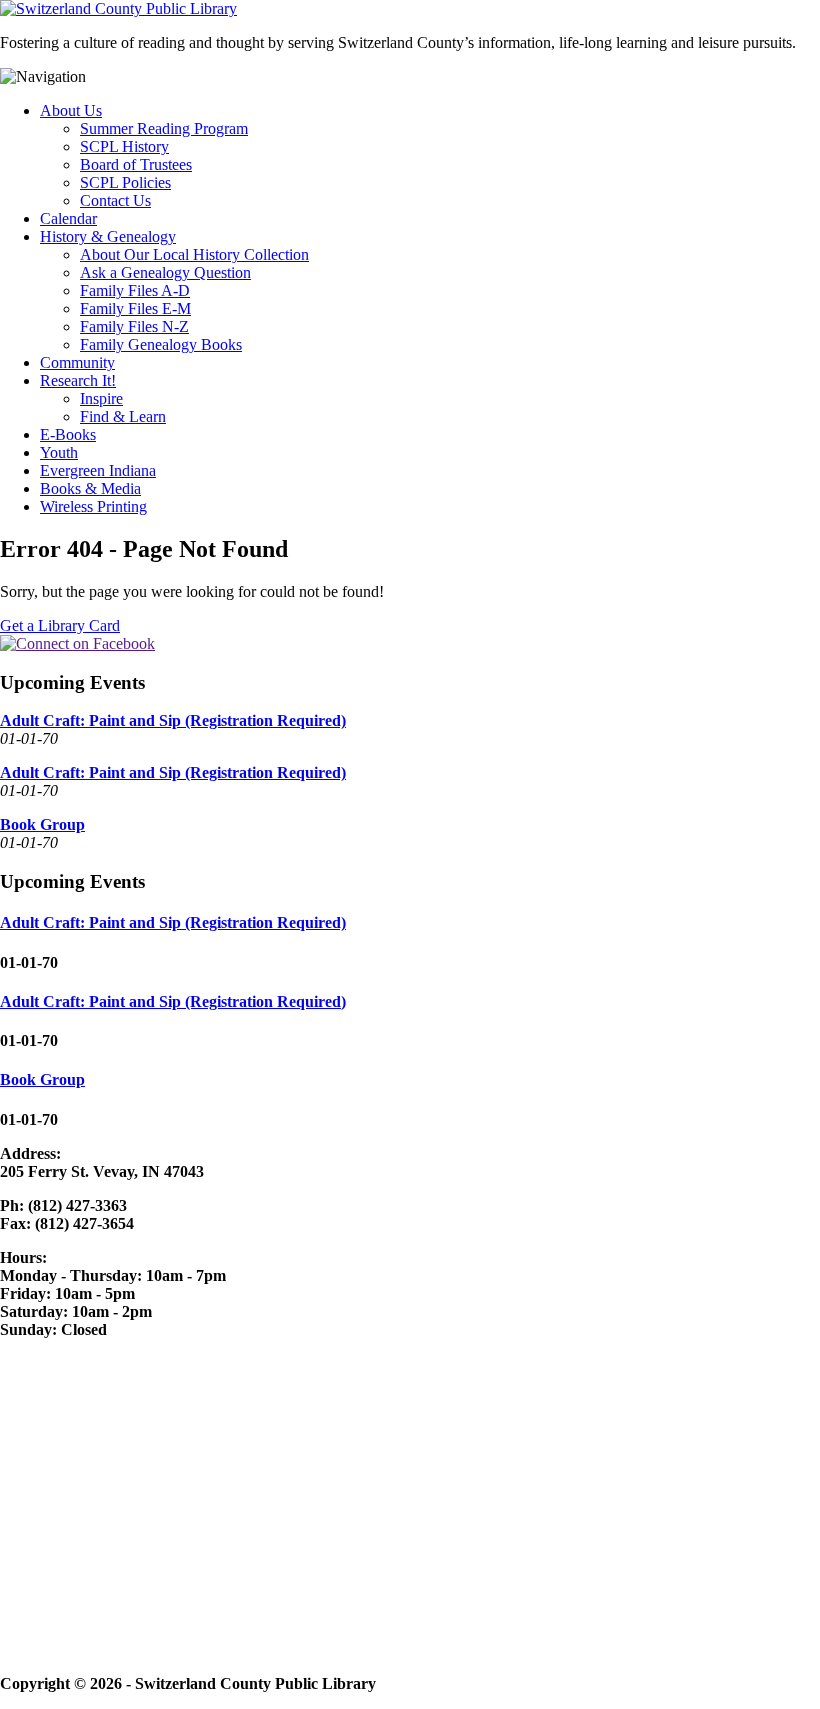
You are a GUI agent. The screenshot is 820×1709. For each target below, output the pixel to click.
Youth (59, 452)
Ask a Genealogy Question (165, 272)
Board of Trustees (136, 164)
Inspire (101, 398)
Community (77, 362)
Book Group (42, 824)
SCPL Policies (125, 182)
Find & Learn (123, 416)
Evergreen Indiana (98, 470)
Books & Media (90, 488)
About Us (71, 110)
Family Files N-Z (134, 326)
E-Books (68, 434)
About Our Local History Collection (194, 254)
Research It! (78, 380)
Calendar (68, 218)
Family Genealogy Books (161, 344)
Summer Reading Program (164, 128)
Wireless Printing (93, 506)
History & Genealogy (108, 236)
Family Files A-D (135, 290)
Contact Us (115, 200)
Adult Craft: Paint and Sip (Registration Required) (173, 720)
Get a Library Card (60, 625)
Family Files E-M (135, 308)
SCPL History (124, 146)
